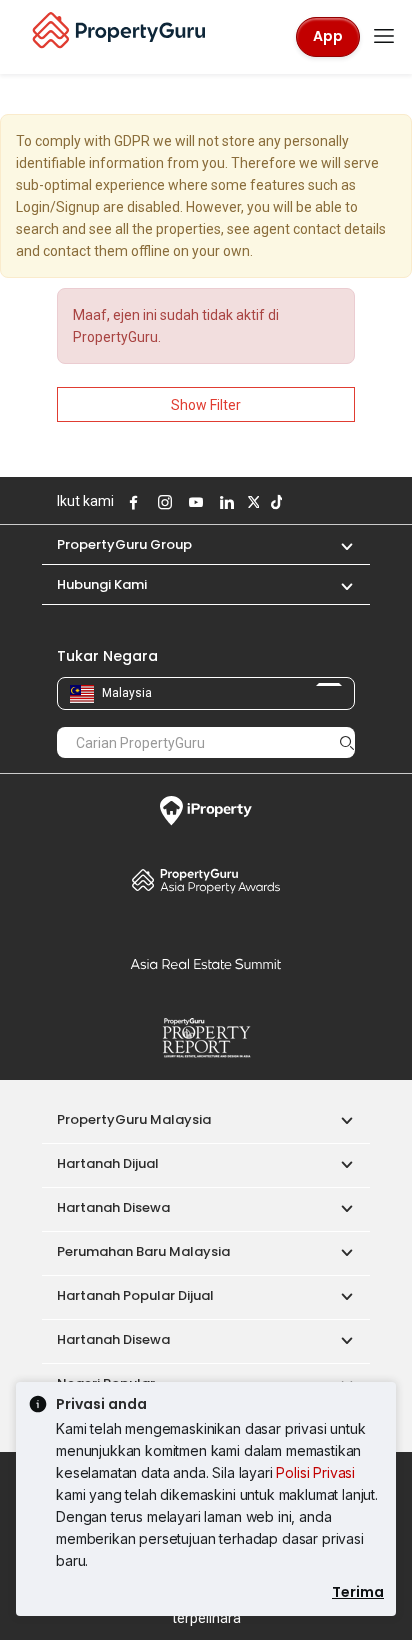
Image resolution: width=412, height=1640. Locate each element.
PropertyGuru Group (124, 544)
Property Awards (206, 880)
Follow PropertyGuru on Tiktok (274, 502)
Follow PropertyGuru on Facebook (131, 502)
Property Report (206, 1038)
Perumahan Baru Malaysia (143, 1251)
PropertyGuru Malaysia (134, 1119)
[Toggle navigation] (384, 37)
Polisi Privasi (315, 1472)
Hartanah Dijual (108, 1163)
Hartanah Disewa (113, 1207)
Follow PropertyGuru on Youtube (193, 502)
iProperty (206, 811)
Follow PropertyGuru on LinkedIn (224, 502)
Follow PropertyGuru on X (251, 502)
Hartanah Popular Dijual (135, 1295)
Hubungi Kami (102, 584)
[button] (337, 544)
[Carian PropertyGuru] (347, 742)
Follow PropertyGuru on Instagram (162, 502)
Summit (206, 964)
